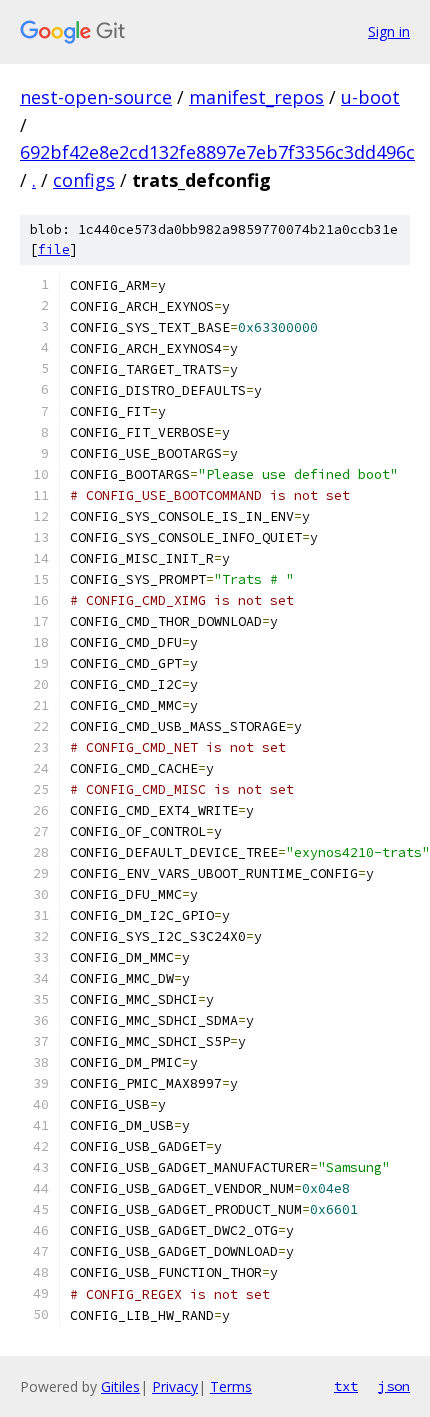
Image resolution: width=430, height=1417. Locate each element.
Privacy (175, 1386)
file (54, 249)
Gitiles (120, 1386)
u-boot (370, 97)
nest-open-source (96, 97)
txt (346, 1386)
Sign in (389, 31)
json (394, 1386)
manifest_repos (256, 97)
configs (84, 180)
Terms (231, 1386)
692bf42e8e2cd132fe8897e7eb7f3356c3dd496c (217, 152)
